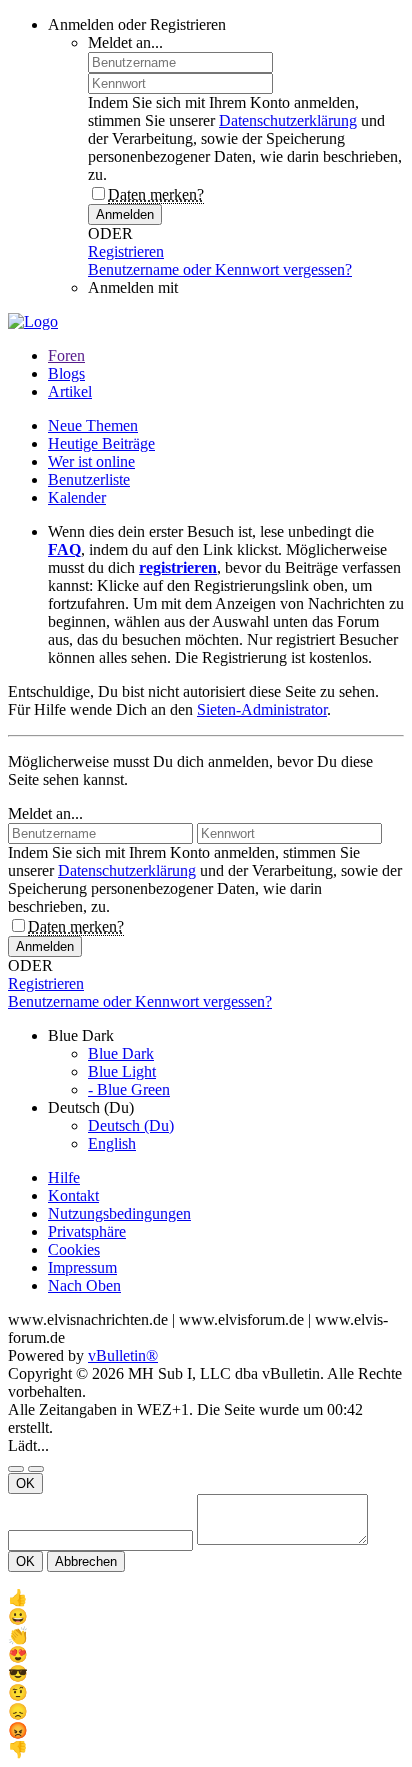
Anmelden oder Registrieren (137, 24)
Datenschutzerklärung (288, 120)
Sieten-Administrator (262, 709)
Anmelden (125, 214)
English (112, 1143)
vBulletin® (123, 1355)
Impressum (82, 1267)
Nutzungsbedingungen (119, 1213)
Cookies (74, 1249)
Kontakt (73, 1195)
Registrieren (126, 251)
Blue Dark (121, 1053)
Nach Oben (84, 1285)
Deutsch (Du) (131, 1125)
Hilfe (64, 1177)
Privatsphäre (87, 1231)
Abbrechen (86, 1561)
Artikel (70, 391)
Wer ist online (91, 461)
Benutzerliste (89, 479)
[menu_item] (206, 1597)
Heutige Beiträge (101, 443)
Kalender (77, 497)
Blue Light (122, 1071)
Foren (66, 355)
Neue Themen (93, 425)
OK (25, 1483)
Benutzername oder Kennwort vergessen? (220, 269)
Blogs (66, 373)
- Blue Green (129, 1089)
